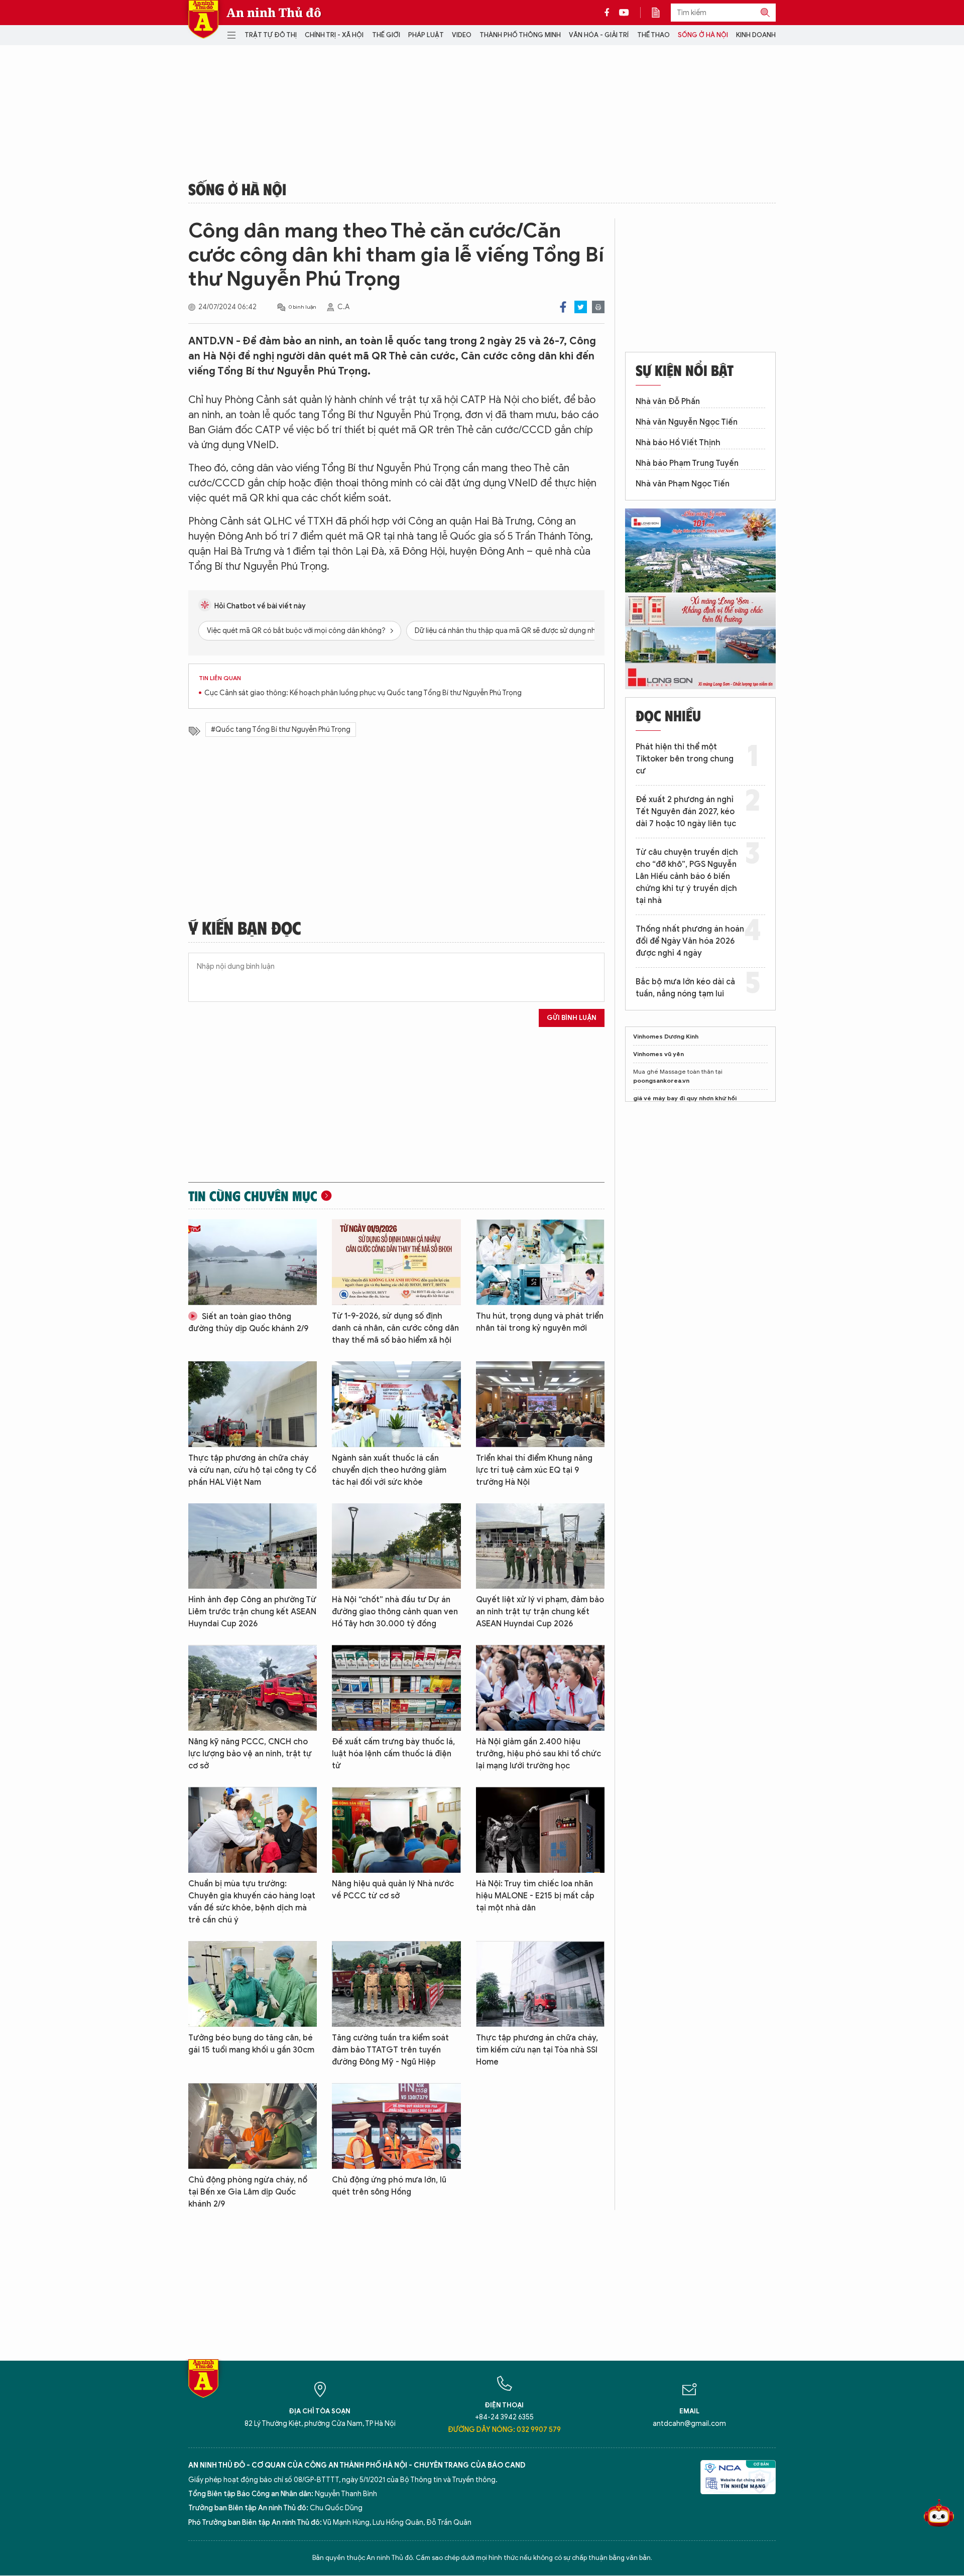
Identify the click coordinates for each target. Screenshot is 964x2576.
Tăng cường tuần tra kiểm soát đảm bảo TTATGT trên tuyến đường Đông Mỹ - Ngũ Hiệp (390, 2050)
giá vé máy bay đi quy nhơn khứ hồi (685, 1098)
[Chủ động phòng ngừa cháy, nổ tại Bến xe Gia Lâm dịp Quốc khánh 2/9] (253, 2126)
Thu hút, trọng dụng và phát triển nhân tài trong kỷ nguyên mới (540, 1322)
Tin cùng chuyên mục (253, 1196)
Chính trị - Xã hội (334, 35)
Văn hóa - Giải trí (599, 35)
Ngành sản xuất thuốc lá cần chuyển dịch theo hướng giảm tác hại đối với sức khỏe (389, 1470)
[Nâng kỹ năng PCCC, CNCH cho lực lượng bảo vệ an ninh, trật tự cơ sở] (253, 1688)
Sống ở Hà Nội (703, 35)
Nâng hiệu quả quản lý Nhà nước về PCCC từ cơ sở (393, 1890)
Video (462, 35)
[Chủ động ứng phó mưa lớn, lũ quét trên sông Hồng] (396, 2126)
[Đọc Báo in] (661, 13)
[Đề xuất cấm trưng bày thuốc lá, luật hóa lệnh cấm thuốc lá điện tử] (396, 1688)
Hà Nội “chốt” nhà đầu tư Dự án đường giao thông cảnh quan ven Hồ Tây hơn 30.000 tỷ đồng (395, 1612)
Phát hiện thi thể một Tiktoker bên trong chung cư (685, 759)
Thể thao (653, 35)
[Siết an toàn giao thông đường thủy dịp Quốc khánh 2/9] (253, 1262)
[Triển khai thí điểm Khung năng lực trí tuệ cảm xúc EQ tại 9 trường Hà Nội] (540, 1404)
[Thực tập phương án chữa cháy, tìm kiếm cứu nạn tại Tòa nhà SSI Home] (540, 1984)
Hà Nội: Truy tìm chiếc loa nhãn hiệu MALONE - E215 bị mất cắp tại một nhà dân (535, 1896)
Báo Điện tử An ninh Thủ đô (203, 19)
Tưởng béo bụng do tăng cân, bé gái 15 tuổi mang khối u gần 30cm (251, 2044)
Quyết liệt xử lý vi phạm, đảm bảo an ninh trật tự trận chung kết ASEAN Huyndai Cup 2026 (540, 1612)
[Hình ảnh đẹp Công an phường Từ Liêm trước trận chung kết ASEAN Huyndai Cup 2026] (253, 1546)
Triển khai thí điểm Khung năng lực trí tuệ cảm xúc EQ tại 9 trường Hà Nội (534, 1470)
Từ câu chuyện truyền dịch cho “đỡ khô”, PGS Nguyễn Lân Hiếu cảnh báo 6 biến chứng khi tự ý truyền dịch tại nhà (687, 876)
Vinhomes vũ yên (658, 1054)
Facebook (563, 307)
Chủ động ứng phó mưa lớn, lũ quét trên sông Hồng (389, 2186)
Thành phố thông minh (520, 35)
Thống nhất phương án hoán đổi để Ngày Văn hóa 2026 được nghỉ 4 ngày (690, 941)
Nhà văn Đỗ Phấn (668, 402)
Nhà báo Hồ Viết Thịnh (678, 443)
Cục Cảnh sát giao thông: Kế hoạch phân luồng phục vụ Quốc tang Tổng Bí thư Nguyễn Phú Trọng (363, 693)
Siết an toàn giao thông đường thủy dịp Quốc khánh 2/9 (248, 1323)
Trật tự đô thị (271, 35)
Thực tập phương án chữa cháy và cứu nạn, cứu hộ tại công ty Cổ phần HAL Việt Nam (252, 1470)
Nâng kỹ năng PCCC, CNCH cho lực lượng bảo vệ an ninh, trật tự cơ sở (250, 1754)
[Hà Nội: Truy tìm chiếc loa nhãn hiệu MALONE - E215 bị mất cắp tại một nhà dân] (540, 1830)
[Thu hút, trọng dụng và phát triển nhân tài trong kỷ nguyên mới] (540, 1262)
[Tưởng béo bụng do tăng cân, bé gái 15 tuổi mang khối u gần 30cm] (253, 1984)
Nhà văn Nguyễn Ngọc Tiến (687, 422)
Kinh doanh (756, 35)
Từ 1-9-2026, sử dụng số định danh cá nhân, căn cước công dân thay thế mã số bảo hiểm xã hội (395, 1328)
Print (598, 307)
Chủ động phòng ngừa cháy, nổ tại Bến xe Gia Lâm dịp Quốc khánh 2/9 (248, 2192)
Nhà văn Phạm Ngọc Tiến (683, 484)
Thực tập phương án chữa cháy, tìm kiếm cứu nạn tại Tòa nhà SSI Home (537, 2050)
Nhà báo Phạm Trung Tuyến (687, 463)
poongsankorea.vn (661, 1080)
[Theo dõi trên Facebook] (610, 13)
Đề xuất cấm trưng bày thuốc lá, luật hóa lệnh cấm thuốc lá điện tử (393, 1754)
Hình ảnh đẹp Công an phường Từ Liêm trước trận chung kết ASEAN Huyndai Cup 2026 (252, 1612)
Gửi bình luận (572, 1018)
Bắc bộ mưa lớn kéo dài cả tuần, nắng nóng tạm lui (685, 988)
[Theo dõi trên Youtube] (624, 13)
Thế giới (386, 35)
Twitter (581, 307)
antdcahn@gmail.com (689, 2424)
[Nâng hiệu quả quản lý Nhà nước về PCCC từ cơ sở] (396, 1830)
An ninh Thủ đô (274, 13)
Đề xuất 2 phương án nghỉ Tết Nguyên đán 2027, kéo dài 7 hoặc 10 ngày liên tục (686, 812)
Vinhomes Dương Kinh (666, 1036)
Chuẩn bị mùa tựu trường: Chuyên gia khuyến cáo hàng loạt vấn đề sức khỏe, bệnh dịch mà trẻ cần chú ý (252, 1902)
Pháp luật (426, 35)
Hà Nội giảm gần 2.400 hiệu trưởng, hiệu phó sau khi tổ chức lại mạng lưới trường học (538, 1754)
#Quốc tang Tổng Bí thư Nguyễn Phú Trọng (281, 730)
